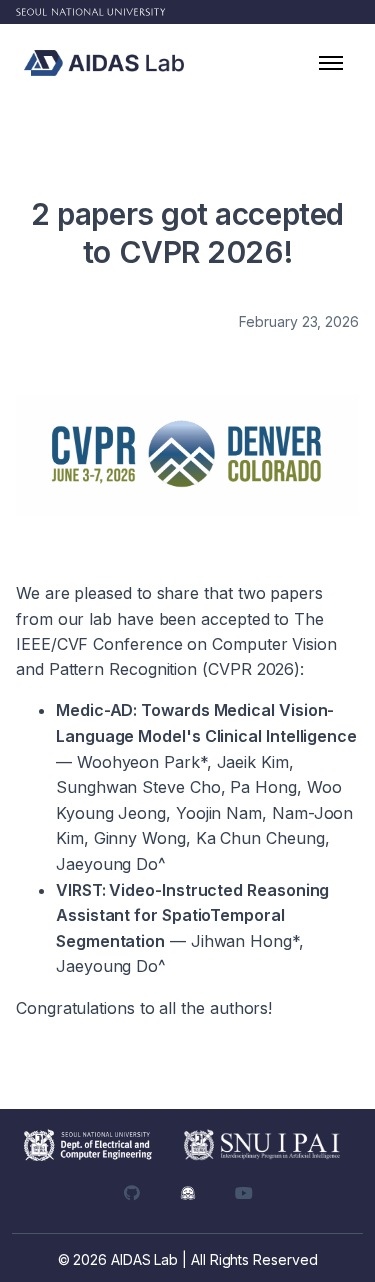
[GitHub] (132, 1193)
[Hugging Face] (188, 1193)
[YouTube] (244, 1193)
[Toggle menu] (331, 63)
